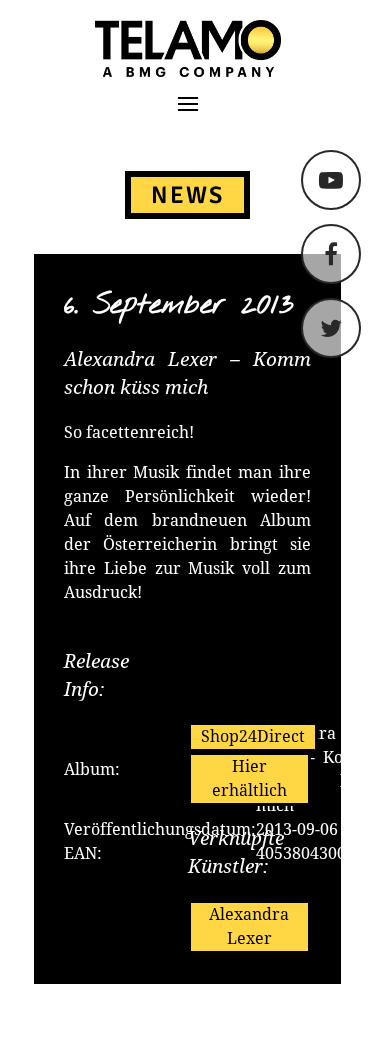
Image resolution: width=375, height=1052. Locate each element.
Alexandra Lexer (249, 926)
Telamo (92, 48)
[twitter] (331, 328)
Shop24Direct (253, 736)
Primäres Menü (188, 104)
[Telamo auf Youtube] (331, 180)
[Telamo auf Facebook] (331, 254)
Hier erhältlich (249, 778)
